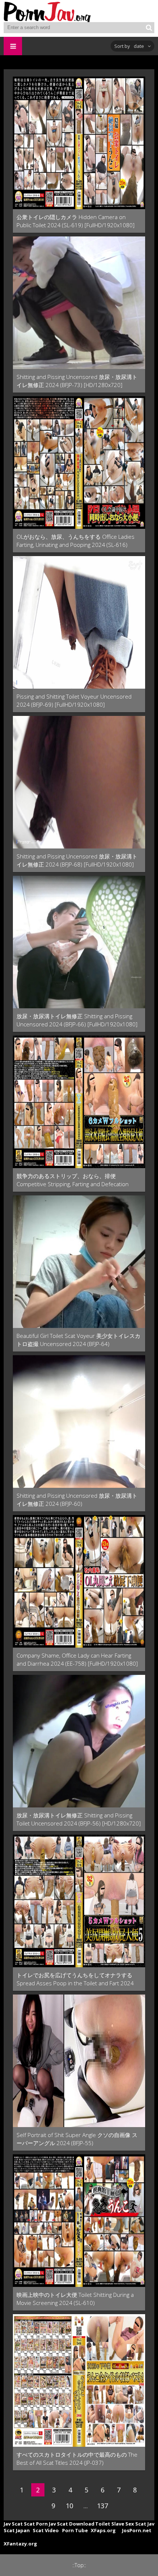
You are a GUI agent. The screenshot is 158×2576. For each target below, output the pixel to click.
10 (69, 2506)
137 (103, 2506)
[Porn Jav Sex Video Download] (48, 11)
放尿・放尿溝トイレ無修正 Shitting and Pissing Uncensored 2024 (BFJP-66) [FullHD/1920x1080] (77, 1020)
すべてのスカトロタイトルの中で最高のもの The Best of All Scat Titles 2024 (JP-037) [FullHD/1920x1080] (77, 2459)
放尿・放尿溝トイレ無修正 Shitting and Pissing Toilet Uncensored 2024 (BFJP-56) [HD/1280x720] (79, 1819)
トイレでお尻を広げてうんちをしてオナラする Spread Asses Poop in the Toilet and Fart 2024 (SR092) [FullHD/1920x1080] (75, 1979)
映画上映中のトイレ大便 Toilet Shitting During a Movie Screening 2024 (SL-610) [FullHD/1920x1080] (75, 2299)
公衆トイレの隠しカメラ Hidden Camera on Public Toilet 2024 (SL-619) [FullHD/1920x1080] (76, 221)
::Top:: (79, 2565)
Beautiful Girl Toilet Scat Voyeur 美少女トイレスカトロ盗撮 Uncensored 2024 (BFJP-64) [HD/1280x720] (78, 1340)
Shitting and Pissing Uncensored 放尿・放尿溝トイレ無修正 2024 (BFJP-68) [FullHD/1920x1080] (77, 860)
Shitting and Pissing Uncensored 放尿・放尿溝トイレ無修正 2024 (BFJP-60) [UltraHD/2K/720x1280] (77, 1500)
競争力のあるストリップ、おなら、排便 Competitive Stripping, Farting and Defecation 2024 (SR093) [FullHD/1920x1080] (73, 1180)
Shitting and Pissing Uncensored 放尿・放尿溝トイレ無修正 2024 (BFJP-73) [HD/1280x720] (77, 381)
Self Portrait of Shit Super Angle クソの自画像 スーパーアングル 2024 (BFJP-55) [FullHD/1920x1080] (77, 2139)
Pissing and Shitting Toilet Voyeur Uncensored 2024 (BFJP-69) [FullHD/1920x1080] (74, 700)
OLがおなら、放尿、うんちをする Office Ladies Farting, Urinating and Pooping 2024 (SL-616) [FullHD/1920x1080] (76, 541)
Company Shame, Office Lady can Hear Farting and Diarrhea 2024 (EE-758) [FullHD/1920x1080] (77, 1659)
